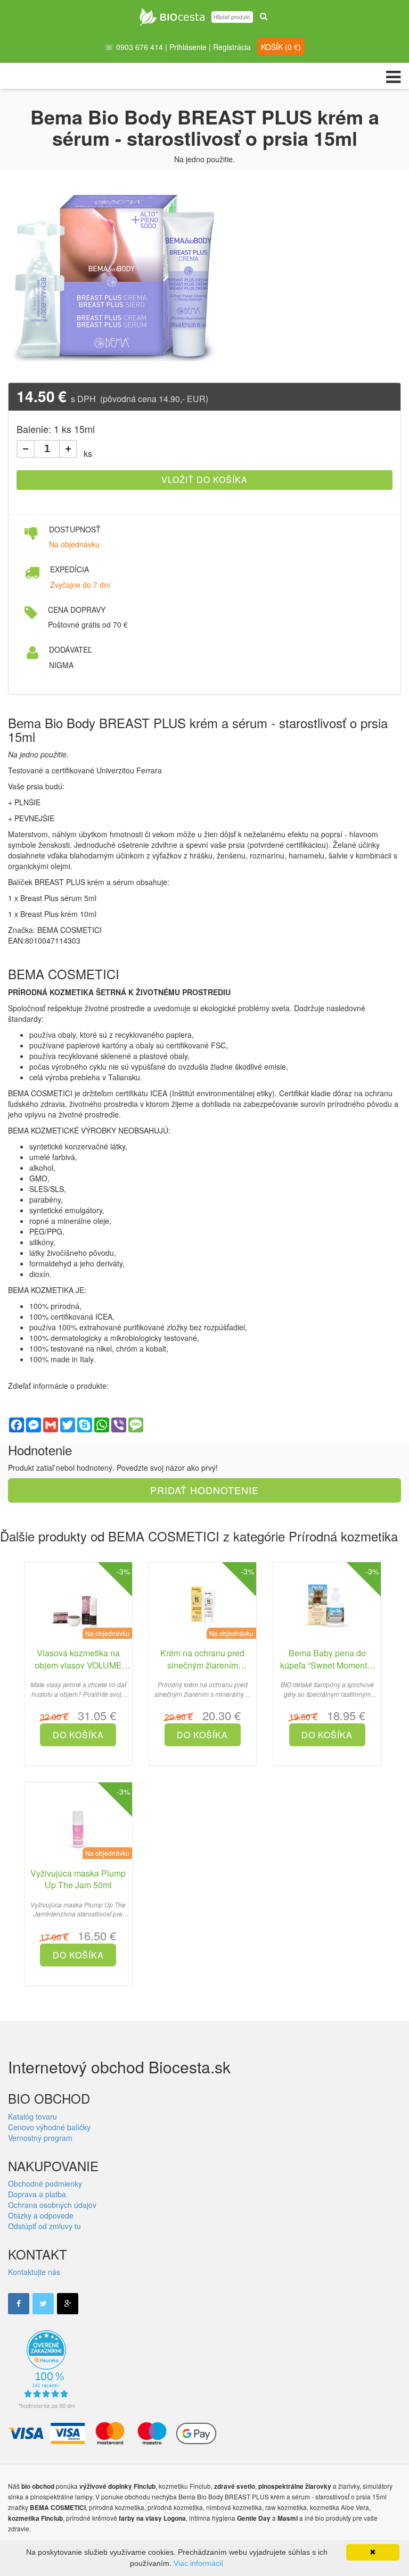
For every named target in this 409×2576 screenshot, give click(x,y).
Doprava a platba (37, 2194)
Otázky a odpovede (41, 2215)
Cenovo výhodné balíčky (49, 2127)
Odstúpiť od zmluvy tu (44, 2226)
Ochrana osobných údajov (52, 2205)
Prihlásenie (188, 47)
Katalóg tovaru (32, 2116)
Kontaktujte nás (34, 2272)
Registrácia (232, 47)
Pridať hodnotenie (204, 1490)
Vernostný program (40, 2138)
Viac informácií (198, 2563)
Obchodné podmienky (45, 2183)
